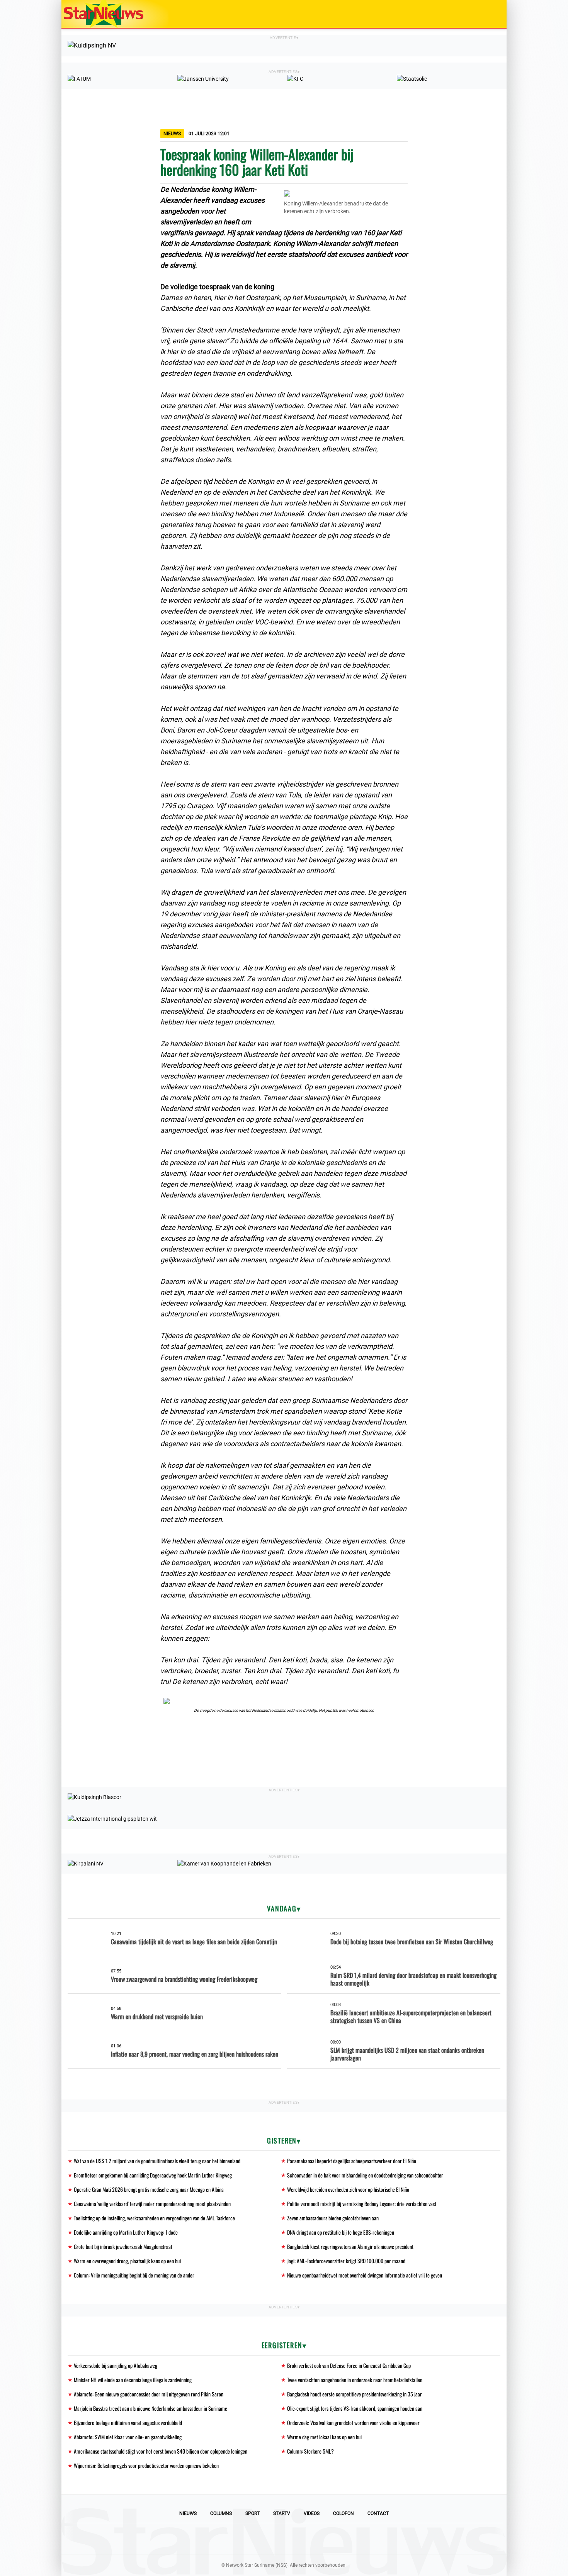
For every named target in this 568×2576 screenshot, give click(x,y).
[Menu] (493, 14)
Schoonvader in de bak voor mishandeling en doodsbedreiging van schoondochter (365, 2175)
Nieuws (188, 2513)
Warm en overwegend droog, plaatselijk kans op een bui (127, 2261)
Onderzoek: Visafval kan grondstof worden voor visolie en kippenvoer (353, 2423)
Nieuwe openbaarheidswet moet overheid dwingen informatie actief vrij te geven (365, 2275)
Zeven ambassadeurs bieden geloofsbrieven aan (333, 2218)
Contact (378, 2513)
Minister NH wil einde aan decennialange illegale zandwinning (133, 2380)
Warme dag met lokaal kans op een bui (324, 2437)
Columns (221, 2513)
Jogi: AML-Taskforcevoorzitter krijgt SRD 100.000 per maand (346, 2261)
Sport (253, 2513)
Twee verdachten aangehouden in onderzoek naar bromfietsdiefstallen (355, 2380)
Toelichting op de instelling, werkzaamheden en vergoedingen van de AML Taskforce (154, 2218)
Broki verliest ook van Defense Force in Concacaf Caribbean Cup (349, 2365)
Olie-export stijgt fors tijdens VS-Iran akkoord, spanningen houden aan (355, 2408)
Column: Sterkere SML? (310, 2451)
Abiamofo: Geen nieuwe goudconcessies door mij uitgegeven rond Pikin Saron (149, 2394)
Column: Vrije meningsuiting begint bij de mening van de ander (134, 2275)
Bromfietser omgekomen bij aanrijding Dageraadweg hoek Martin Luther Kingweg (153, 2175)
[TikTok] (310, 2539)
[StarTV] (483, 14)
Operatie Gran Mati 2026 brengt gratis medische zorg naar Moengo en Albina (149, 2189)
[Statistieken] (502, 2570)
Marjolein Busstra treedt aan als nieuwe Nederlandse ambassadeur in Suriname (151, 2408)
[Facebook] (231, 2539)
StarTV (282, 2513)
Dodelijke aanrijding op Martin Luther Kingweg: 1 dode (126, 2232)
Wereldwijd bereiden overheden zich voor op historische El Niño (348, 2189)
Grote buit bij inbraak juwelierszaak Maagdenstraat (123, 2246)
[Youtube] (258, 2539)
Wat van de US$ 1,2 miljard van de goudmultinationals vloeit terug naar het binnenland (157, 2161)
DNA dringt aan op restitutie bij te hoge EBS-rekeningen (341, 2232)
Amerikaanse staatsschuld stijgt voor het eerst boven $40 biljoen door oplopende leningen (161, 2451)
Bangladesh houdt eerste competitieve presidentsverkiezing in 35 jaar (355, 2394)
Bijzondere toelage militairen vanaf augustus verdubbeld (128, 2423)
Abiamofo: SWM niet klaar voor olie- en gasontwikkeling (128, 2437)
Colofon (344, 2513)
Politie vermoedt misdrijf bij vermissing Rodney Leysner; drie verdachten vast (362, 2204)
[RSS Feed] (337, 2539)
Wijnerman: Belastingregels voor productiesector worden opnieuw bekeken (146, 2465)
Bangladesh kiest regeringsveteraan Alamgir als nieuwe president (350, 2246)
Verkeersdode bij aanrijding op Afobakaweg (116, 2365)
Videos (312, 2513)
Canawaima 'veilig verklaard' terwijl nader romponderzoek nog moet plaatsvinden (152, 2204)
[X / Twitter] (284, 2539)
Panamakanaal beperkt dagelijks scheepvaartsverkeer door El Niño (352, 2161)
